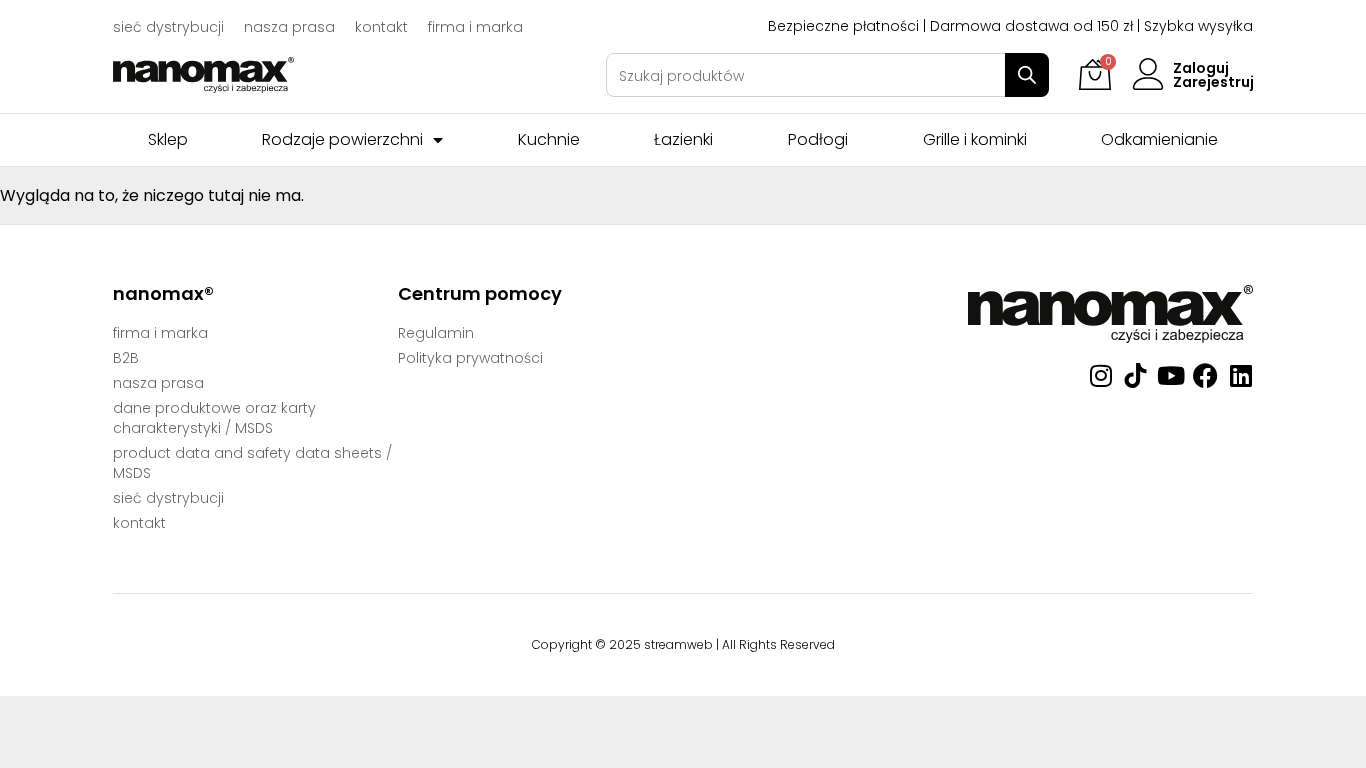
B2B (126, 358)
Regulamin (436, 333)
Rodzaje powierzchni (342, 140)
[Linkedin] (1240, 375)
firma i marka (475, 27)
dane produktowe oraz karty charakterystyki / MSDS (214, 418)
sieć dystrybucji (168, 27)
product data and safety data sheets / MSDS (252, 463)
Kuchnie (549, 140)
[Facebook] (1205, 375)
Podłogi (818, 140)
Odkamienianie (1159, 140)
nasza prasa (289, 27)
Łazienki (683, 140)
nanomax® (163, 293)
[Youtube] (1170, 375)
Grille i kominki (975, 140)
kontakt (381, 27)
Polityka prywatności (470, 358)
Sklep (168, 140)
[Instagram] (1100, 375)
